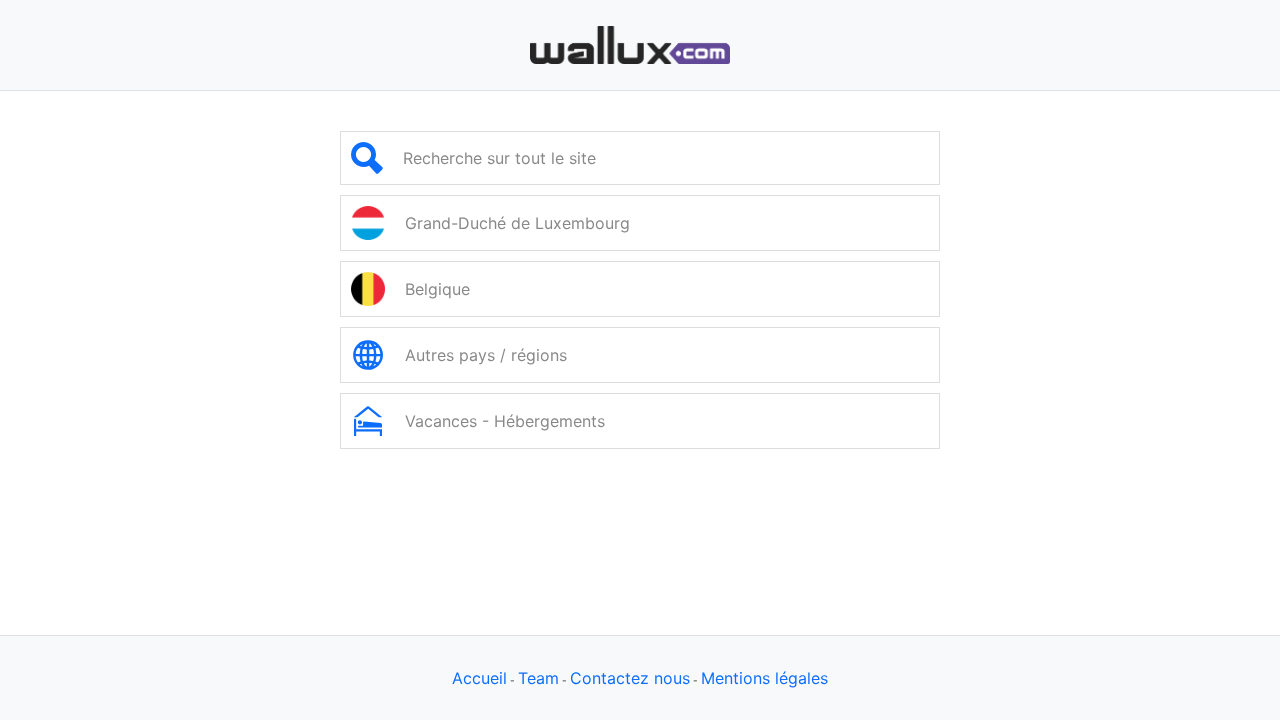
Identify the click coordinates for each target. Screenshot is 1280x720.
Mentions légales (764, 678)
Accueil (479, 678)
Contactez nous (630, 678)
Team (538, 678)
